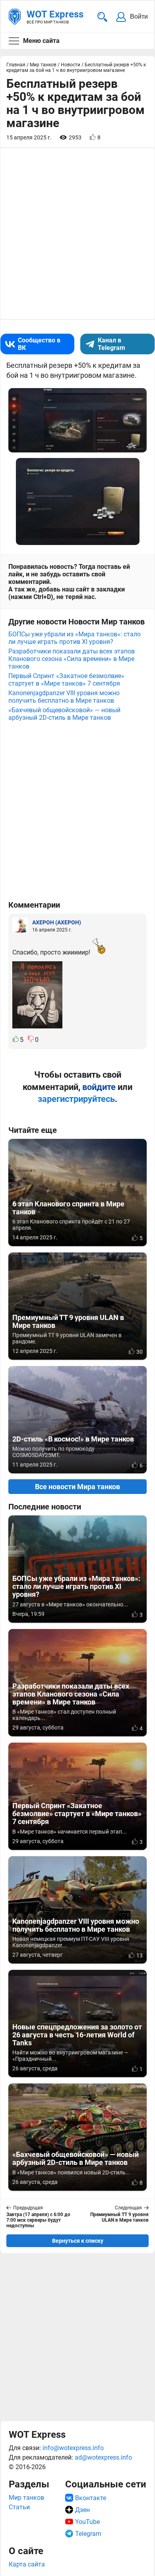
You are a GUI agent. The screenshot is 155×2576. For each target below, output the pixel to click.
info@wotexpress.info (73, 2448)
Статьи (19, 2507)
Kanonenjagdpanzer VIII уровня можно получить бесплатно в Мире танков (64, 697)
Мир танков (26, 2498)
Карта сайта (27, 2564)
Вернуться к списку (78, 2241)
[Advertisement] (77, 2337)
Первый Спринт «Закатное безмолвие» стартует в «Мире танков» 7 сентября (66, 680)
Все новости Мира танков (77, 1487)
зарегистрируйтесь (76, 1099)
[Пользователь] (20, 926)
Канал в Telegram (111, 344)
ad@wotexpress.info (103, 2457)
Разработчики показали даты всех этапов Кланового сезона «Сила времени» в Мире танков (72, 659)
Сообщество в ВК (39, 344)
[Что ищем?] (102, 17)
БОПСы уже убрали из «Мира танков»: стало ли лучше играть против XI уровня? (75, 638)
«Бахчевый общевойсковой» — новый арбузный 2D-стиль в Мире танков (64, 714)
